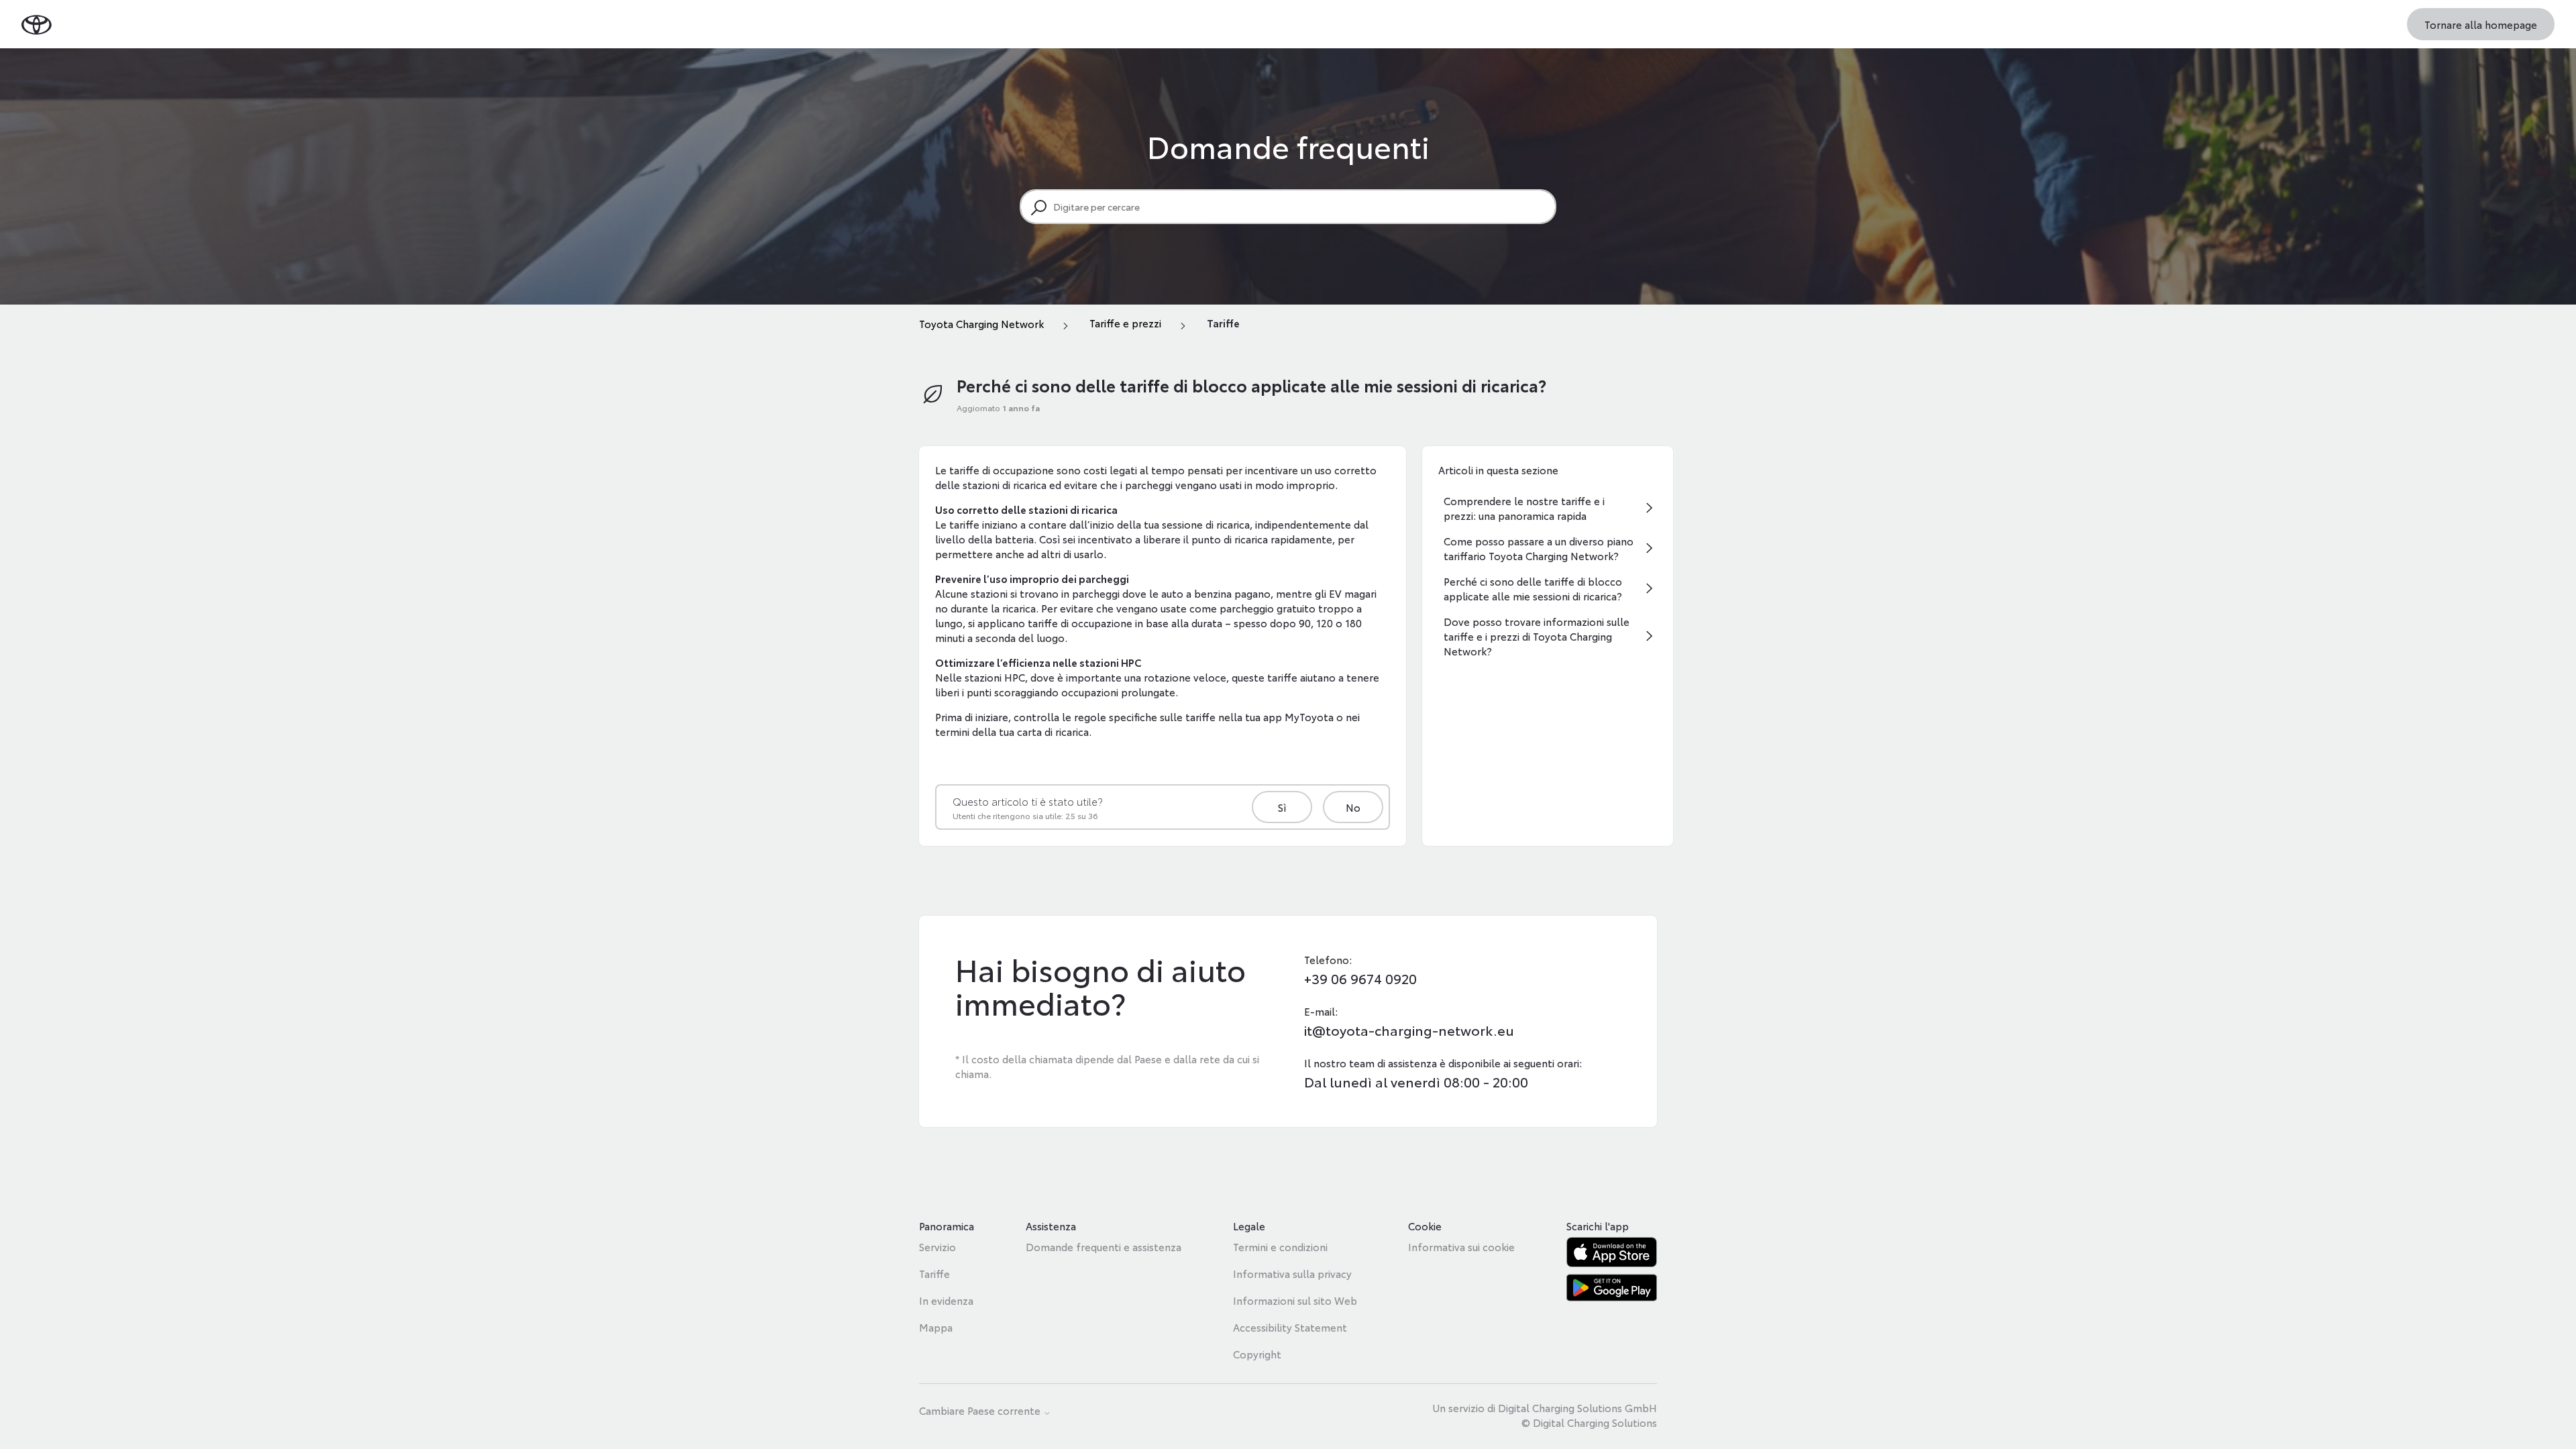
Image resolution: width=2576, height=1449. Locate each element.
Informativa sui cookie (1461, 1246)
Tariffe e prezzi (1125, 323)
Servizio (937, 1246)
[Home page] (37, 24)
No (1353, 807)
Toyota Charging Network (981, 323)
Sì (1282, 807)
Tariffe (1223, 323)
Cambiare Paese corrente (981, 1411)
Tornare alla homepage (2481, 24)
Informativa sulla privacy (1292, 1273)
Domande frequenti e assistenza (1104, 1246)
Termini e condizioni (1280, 1246)
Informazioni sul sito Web (1295, 1300)
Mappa (936, 1327)
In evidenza (946, 1300)
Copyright (1257, 1354)
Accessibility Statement (1290, 1327)
